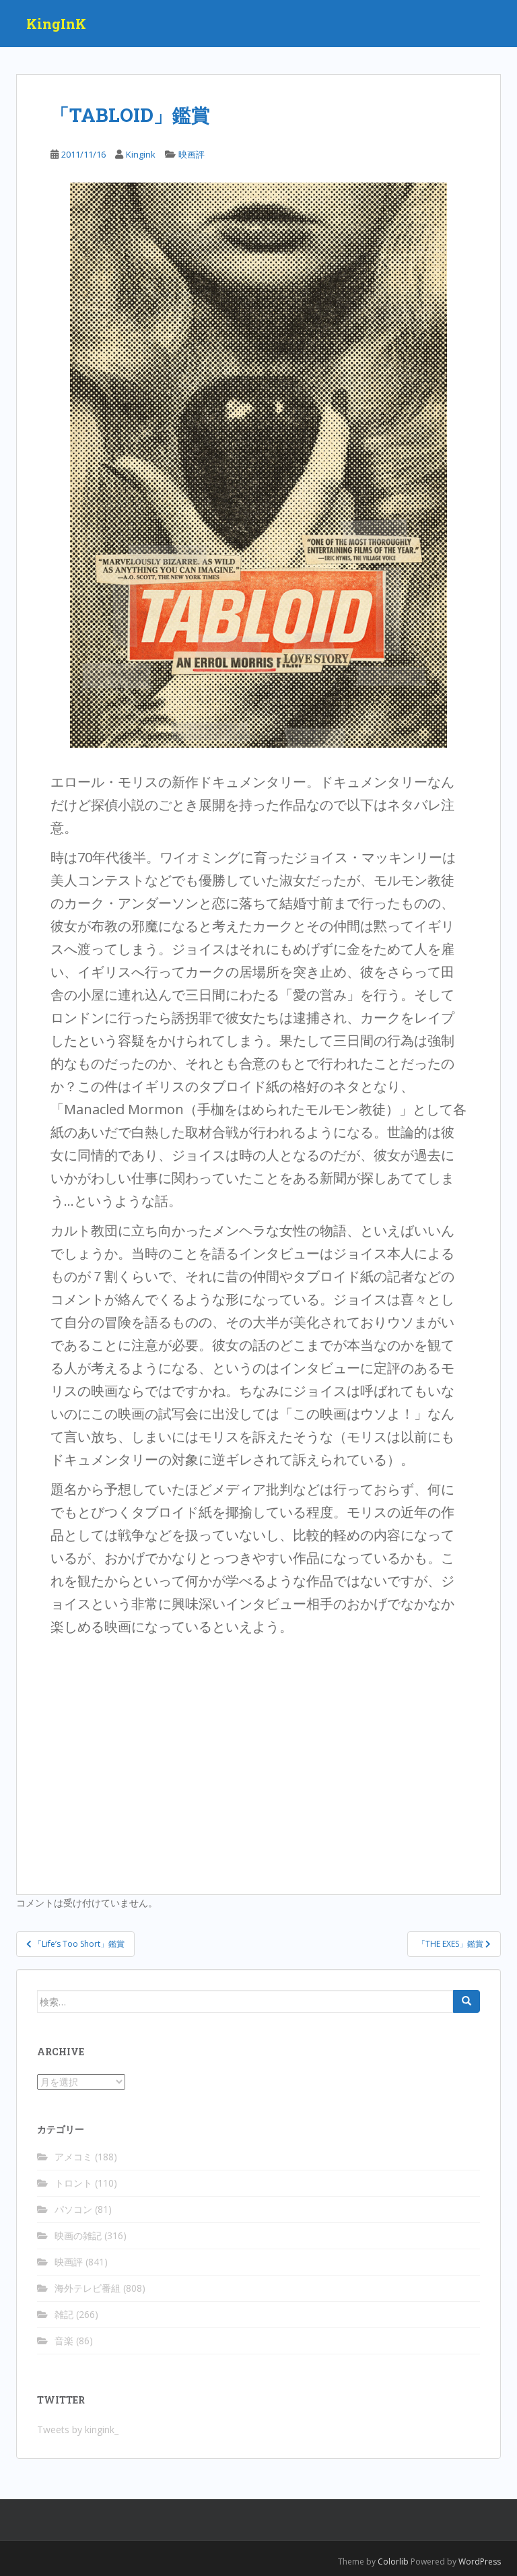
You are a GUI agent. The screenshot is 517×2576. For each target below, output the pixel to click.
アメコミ (73, 2157)
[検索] (467, 2001)
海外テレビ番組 (88, 2288)
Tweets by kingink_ (78, 2429)
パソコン (73, 2209)
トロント (73, 2183)
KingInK (56, 24)
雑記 (64, 2314)
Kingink (141, 154)
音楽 (64, 2341)
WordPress (480, 2562)
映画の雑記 (78, 2235)
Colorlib (393, 2562)
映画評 (192, 154)
